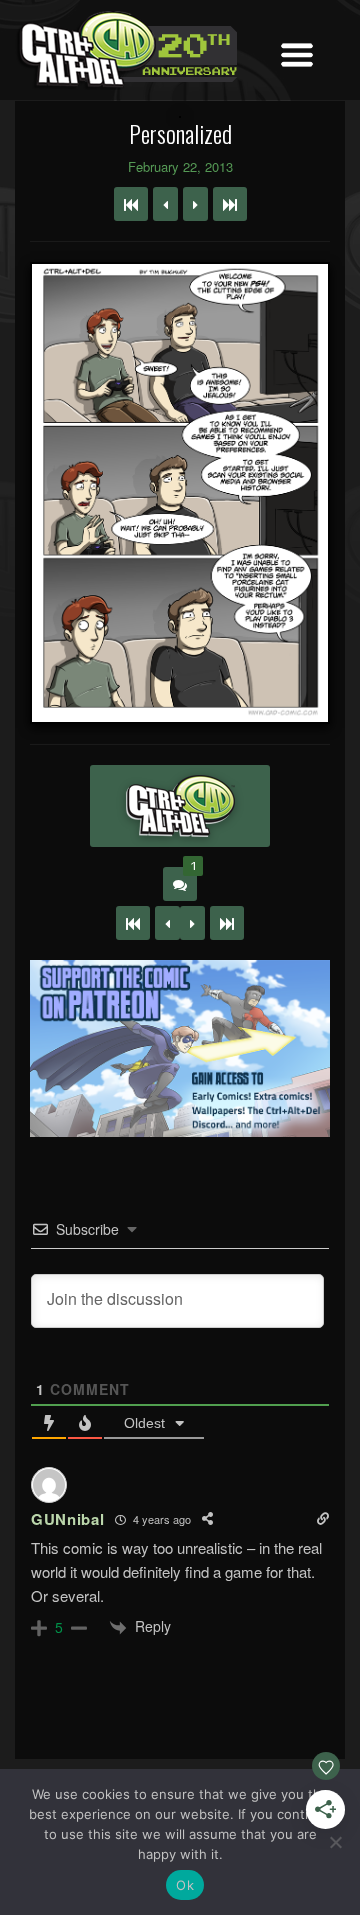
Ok (185, 1885)
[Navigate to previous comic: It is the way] (165, 204)
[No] (335, 1842)
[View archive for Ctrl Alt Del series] (180, 806)
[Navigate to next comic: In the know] (195, 204)
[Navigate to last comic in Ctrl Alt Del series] (230, 204)
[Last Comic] (227, 923)
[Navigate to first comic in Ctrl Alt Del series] (131, 204)
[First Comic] (133, 923)
